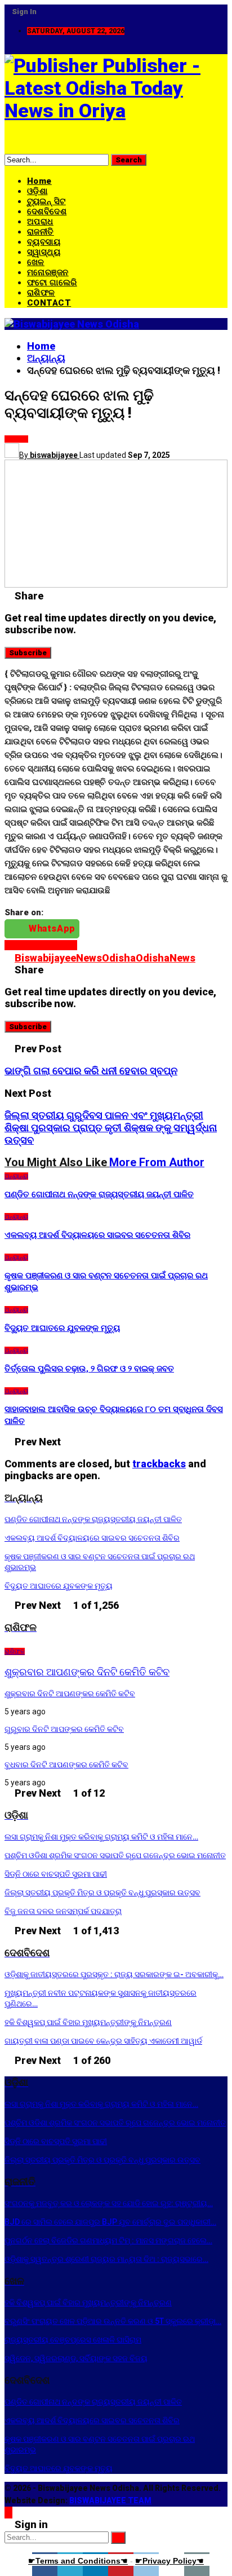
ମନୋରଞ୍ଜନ (48, 272)
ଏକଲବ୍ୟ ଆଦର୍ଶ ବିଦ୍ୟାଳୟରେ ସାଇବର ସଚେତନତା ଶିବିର (92, 1538)
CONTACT (49, 303)
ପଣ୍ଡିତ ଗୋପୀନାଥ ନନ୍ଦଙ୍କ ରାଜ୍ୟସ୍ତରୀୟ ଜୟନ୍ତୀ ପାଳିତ (93, 1519)
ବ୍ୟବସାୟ (44, 242)
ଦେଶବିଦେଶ (47, 211)
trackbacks (159, 1464)
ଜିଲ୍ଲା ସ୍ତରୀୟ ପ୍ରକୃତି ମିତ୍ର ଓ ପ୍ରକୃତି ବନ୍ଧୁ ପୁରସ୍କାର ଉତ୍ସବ (102, 1893)
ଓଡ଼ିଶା (37, 191)
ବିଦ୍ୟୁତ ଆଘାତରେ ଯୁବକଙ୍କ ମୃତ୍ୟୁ (59, 1586)
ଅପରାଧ (40, 222)
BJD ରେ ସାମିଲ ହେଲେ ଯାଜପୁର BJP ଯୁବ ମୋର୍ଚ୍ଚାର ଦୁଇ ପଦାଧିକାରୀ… (110, 2222)
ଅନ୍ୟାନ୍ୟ (16, 439)
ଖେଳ (36, 262)
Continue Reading (41, 945)
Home (39, 181)
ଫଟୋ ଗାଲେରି (52, 283)
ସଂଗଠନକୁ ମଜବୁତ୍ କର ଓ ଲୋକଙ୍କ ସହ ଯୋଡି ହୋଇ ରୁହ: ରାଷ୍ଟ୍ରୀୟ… (109, 2203)
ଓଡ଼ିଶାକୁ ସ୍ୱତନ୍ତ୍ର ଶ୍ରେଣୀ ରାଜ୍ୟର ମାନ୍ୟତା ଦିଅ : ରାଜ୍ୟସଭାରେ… (106, 2259)
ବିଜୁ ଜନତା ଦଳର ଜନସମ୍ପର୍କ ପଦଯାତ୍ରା (63, 1911)
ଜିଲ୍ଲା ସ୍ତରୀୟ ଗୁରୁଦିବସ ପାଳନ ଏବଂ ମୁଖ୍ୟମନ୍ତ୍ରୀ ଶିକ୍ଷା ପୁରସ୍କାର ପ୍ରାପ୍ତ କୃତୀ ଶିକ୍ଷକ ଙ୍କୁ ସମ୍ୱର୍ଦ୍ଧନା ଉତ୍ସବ (111, 1128)
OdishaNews (166, 958)
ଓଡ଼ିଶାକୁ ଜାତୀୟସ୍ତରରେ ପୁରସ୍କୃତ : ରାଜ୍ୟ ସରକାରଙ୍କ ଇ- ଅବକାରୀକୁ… (114, 1974)
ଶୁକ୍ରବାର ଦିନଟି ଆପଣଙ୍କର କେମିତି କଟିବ (70, 1693)
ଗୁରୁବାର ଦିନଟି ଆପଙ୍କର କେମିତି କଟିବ (64, 1729)
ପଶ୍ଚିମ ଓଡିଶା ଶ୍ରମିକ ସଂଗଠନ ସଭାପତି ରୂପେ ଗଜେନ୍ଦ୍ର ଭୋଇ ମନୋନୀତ (115, 1855)
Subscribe (28, 653)
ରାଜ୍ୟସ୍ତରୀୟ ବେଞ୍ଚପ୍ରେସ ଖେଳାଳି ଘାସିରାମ (73, 2340)
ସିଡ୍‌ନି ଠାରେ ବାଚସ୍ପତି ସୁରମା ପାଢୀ (56, 1874)
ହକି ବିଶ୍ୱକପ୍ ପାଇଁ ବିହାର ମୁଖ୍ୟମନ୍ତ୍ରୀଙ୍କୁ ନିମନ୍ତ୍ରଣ (88, 2022)
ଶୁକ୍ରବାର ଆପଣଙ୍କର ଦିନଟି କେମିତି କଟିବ (87, 1672)
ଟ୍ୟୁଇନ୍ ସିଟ (46, 201)
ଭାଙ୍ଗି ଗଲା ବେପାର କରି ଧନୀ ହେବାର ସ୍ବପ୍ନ (91, 1071)
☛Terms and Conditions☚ (78, 2561)
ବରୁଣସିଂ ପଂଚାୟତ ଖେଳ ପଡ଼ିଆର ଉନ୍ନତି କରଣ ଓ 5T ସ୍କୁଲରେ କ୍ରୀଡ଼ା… (113, 2321)
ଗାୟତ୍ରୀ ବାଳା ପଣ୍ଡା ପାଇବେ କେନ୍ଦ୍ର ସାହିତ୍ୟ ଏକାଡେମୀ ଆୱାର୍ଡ (103, 2041)
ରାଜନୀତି (41, 232)
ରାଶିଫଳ (41, 293)
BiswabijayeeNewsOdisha (75, 958)
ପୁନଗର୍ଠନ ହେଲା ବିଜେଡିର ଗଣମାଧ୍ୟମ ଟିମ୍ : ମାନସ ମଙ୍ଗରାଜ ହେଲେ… (108, 2240)
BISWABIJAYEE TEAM (110, 2500)
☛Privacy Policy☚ (169, 2561)
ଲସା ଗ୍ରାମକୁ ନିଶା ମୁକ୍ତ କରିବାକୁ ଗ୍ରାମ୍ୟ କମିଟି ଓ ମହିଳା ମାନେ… (101, 1837)
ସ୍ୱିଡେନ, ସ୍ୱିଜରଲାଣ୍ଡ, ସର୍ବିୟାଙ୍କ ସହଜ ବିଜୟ (76, 2358)
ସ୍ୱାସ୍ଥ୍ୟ (44, 252)
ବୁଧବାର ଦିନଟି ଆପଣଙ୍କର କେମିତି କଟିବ (66, 1765)
